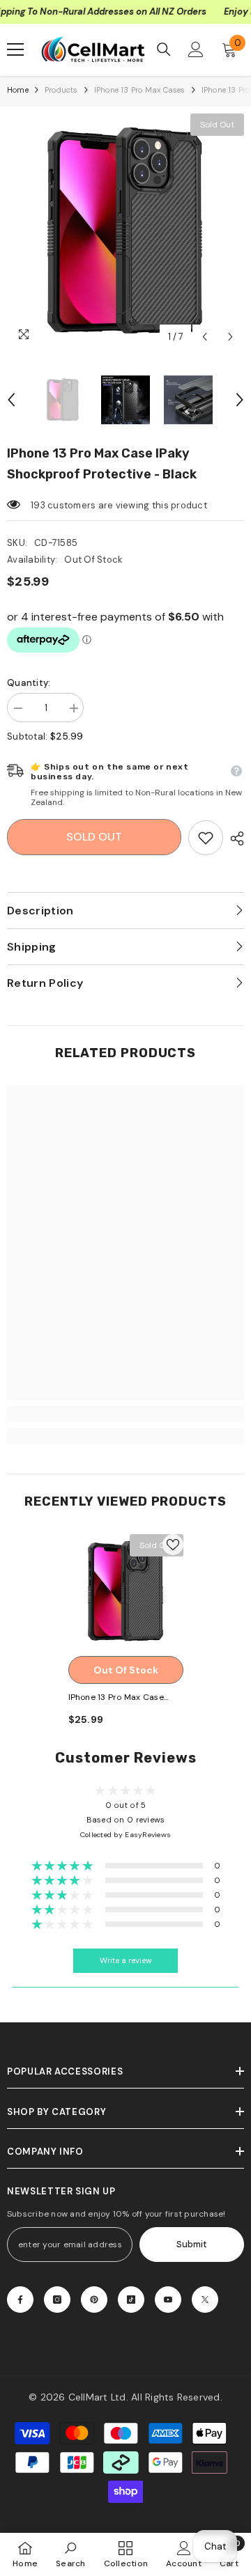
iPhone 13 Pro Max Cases (140, 90)
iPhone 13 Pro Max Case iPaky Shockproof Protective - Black (116, 1698)
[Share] (234, 838)
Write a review (126, 1961)
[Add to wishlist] (173, 1545)
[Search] (164, 49)
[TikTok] (131, 2300)
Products (61, 90)
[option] (125, 232)
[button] (205, 337)
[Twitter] (205, 2300)
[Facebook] (20, 2300)
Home (18, 90)
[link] (206, 838)
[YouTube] (168, 2300)
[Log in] (196, 49)
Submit (192, 2244)
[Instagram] (57, 2300)
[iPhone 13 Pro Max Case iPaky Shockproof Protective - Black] (126, 1592)
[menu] (15, 49)
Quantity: (29, 683)
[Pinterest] (94, 2300)
